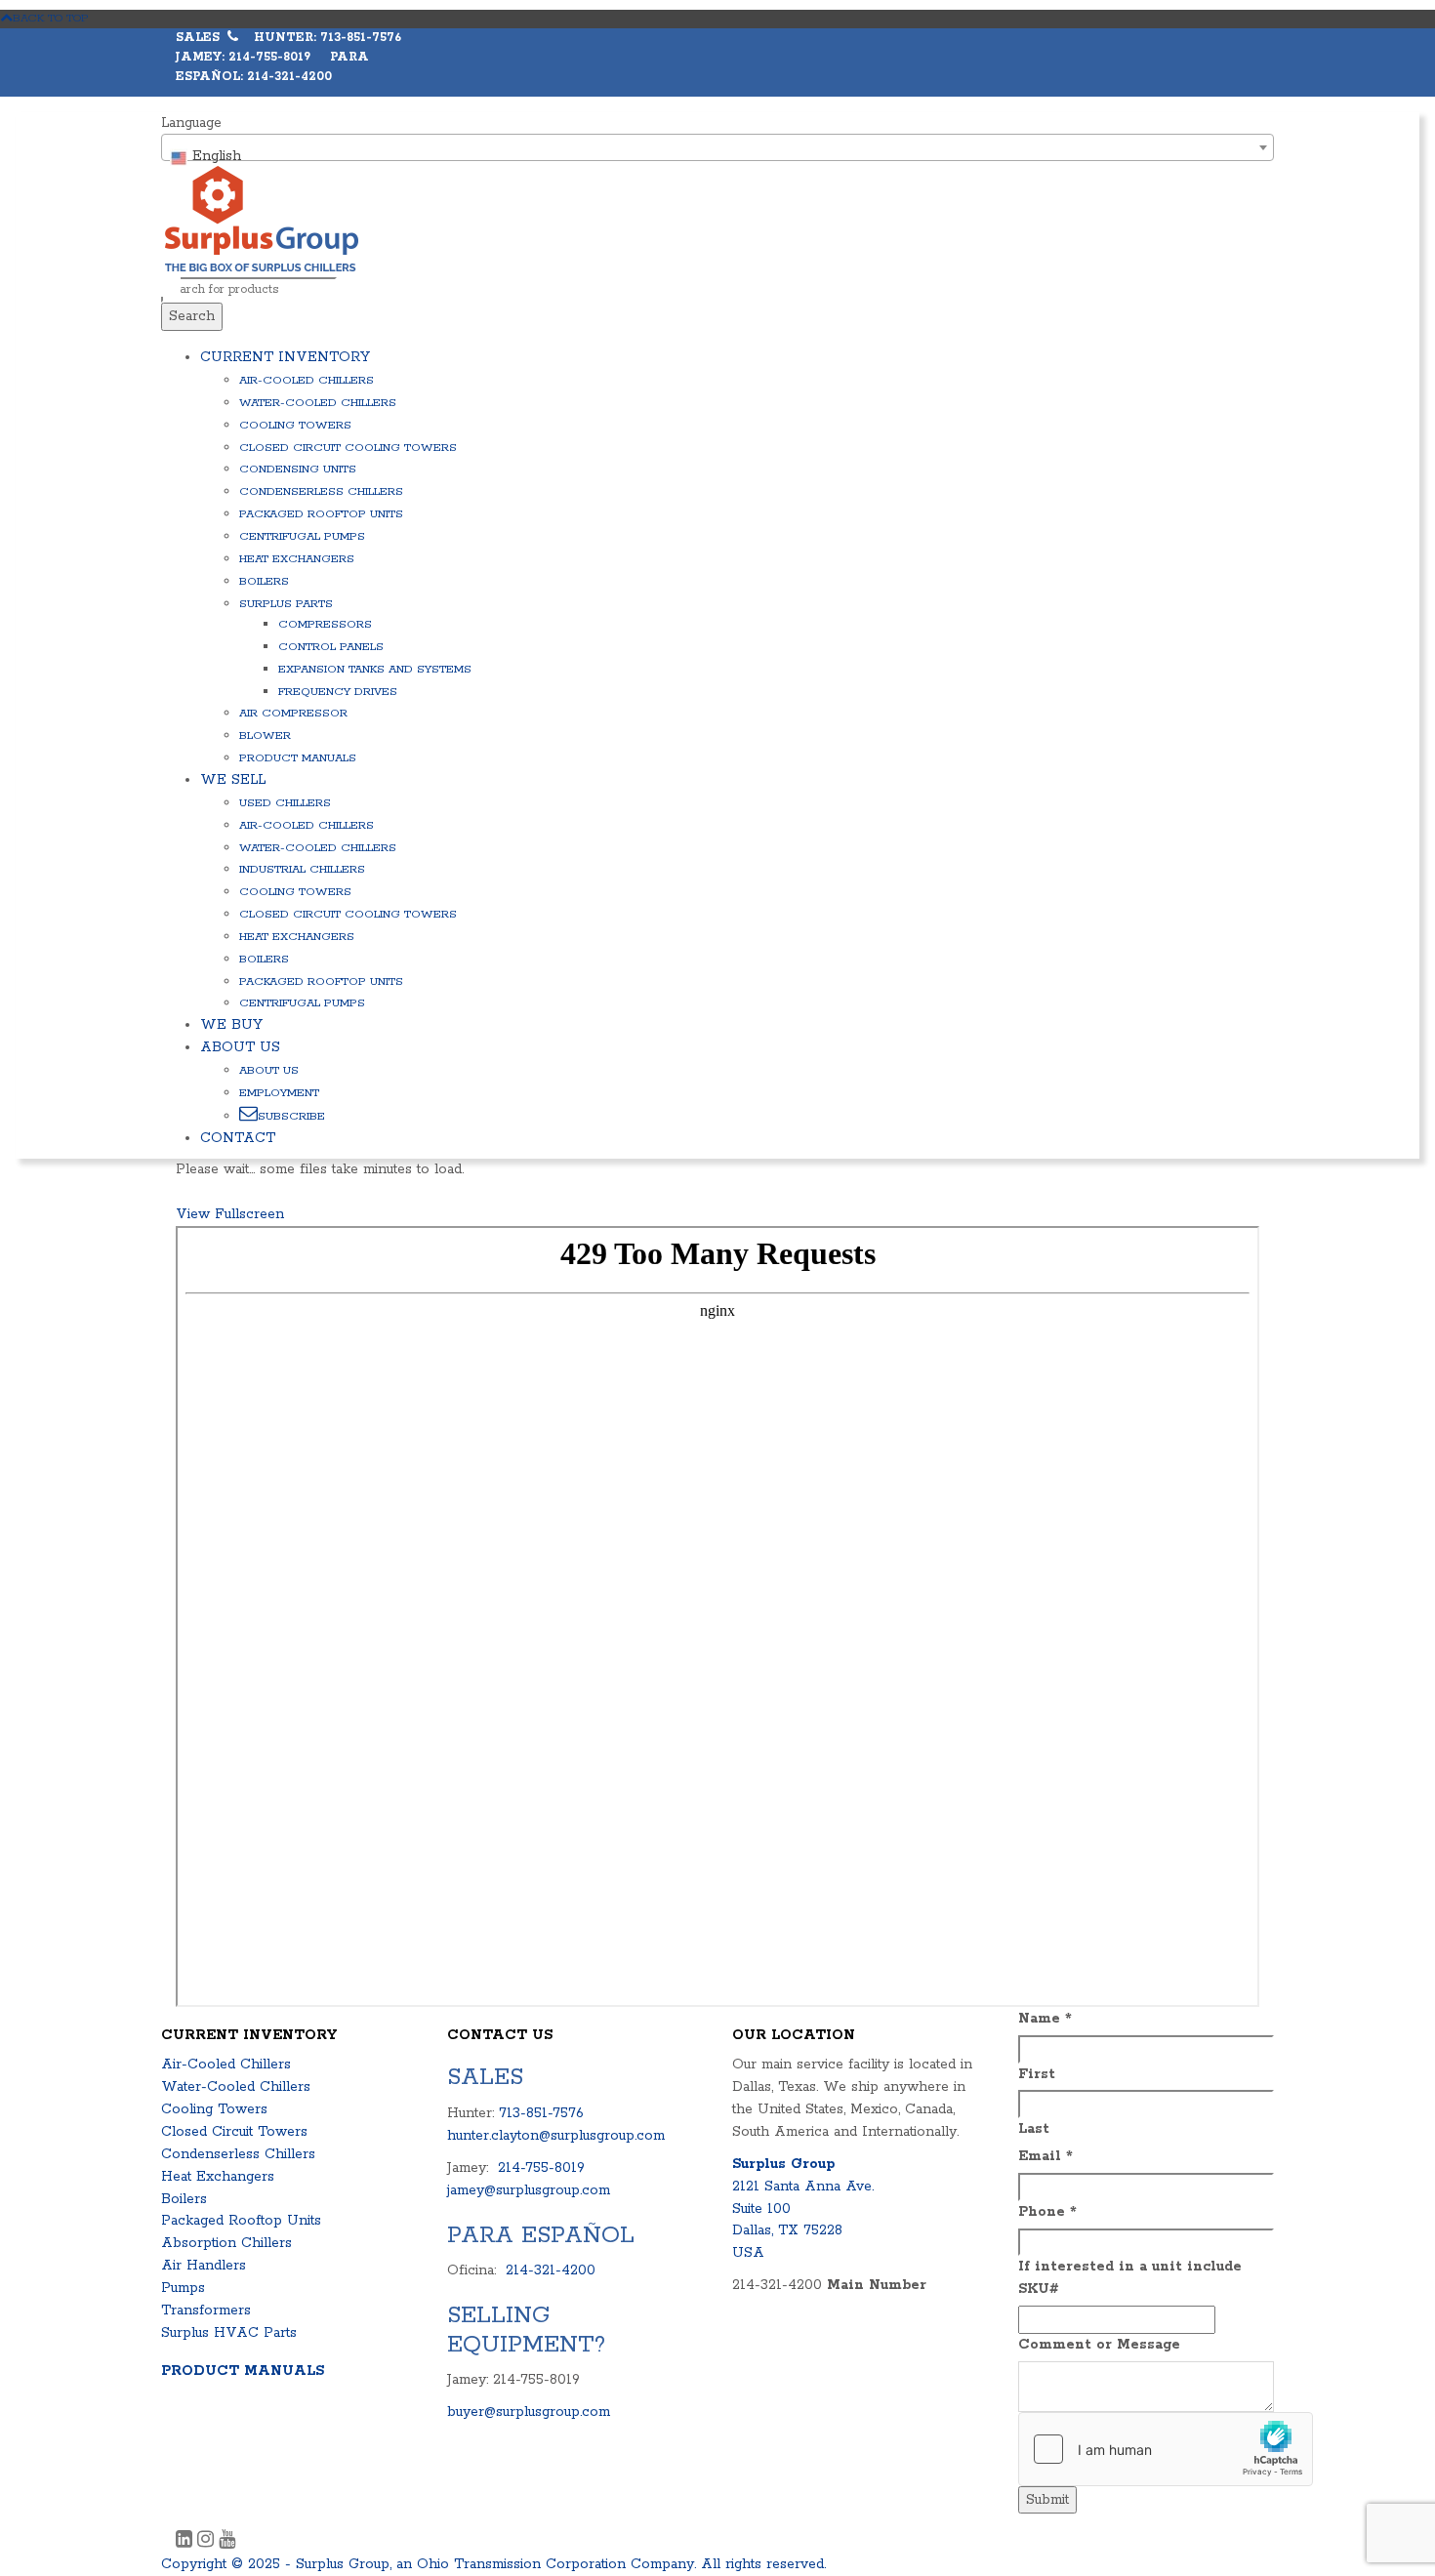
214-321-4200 (551, 2270)
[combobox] (717, 147)
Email (1045, 2156)
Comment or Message (1099, 2345)
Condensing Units (298, 469)
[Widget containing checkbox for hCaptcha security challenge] (1166, 2449)
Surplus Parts (286, 604)
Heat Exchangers (297, 559)
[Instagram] (208, 2542)
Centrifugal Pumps (302, 536)
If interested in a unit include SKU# (1130, 2278)
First (1037, 2074)
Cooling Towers (295, 425)
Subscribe (291, 1116)
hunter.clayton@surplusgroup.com (556, 2136)
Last (1034, 2129)
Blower (265, 736)
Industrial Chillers (302, 869)
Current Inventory (285, 357)
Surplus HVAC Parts (229, 2333)
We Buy (231, 1025)
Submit (1047, 2500)
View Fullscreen (230, 1214)
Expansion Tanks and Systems (375, 669)
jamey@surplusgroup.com (529, 2190)
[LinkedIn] (186, 2542)
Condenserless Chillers (321, 491)
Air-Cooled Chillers (307, 380)
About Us (240, 1047)
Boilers (264, 581)
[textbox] (717, 156)
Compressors (325, 624)
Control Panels (331, 647)
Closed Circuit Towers (234, 2132)
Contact (238, 1138)
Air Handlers (204, 2266)
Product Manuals (298, 758)
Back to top (51, 18)
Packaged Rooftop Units (321, 514)
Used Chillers (285, 803)
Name (1045, 2019)
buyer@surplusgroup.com (529, 2412)
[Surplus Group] (262, 219)
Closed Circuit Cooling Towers (348, 448)
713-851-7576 (541, 2113)
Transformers (206, 2310)
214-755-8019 (541, 2168)
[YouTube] (227, 2542)
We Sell (233, 780)
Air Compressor (293, 713)
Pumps (183, 2288)
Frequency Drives (338, 692)
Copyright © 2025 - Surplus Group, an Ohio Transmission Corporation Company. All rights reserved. (493, 2564)
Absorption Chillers (226, 2243)
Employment (279, 1093)
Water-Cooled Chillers (318, 403)
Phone (1047, 2212)
